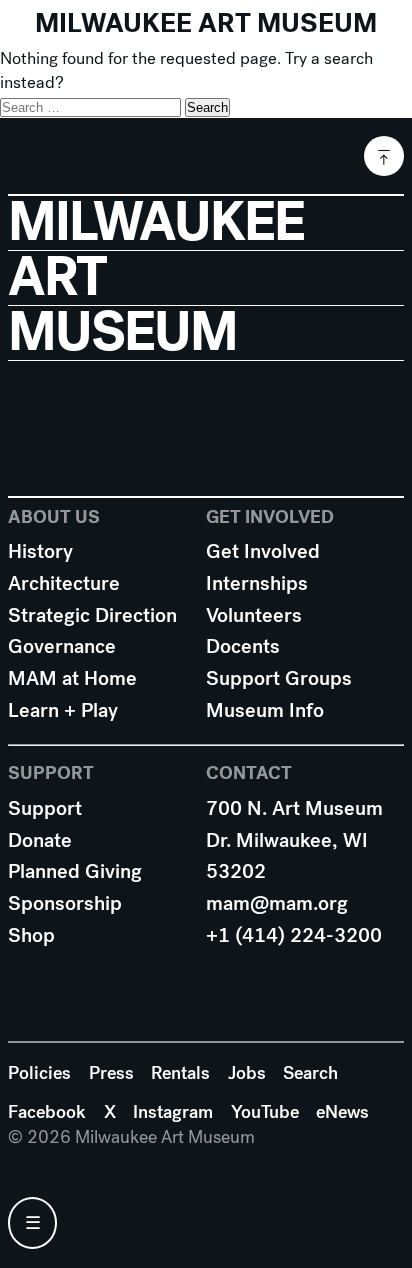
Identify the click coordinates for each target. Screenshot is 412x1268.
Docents (243, 646)
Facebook (47, 1112)
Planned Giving (75, 871)
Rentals (180, 1073)
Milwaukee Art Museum (206, 23)
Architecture (64, 583)
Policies (39, 1073)
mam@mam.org (277, 903)
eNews (342, 1112)
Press (111, 1073)
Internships (257, 583)
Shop (31, 935)
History (40, 551)
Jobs (247, 1073)
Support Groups (279, 678)
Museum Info (265, 710)
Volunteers (254, 615)
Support (45, 808)
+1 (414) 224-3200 (294, 935)
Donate (40, 840)
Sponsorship (65, 903)
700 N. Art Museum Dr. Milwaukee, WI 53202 (294, 840)
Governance (62, 646)
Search (310, 1073)
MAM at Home (72, 678)
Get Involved (263, 551)
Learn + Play (63, 710)
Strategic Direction (92, 615)
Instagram (173, 1112)
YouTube (265, 1112)
